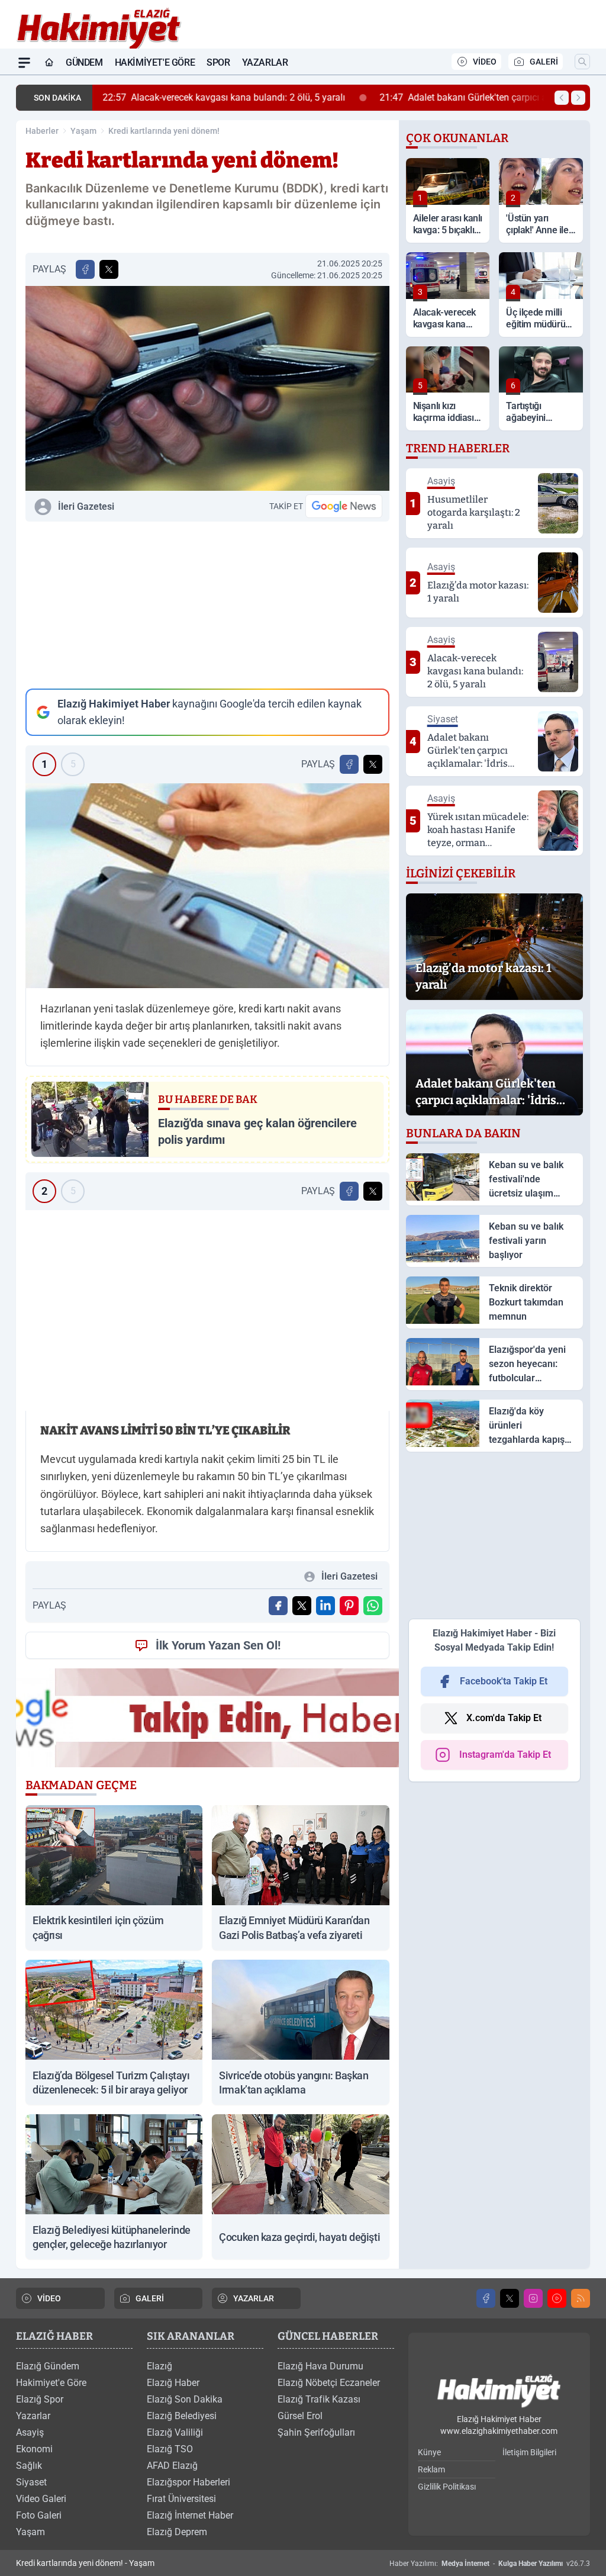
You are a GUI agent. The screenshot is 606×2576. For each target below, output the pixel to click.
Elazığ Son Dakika (185, 2399)
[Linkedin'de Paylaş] (325, 1606)
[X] (510, 2298)
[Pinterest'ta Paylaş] (349, 1606)
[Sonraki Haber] (578, 98)
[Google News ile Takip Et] (344, 506)
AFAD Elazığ (172, 2466)
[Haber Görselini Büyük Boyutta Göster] (207, 388)
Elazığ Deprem (177, 2532)
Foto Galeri (39, 2515)
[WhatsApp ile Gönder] (373, 1606)
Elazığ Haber (173, 2383)
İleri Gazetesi (86, 506)
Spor (218, 62)
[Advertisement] (207, 605)
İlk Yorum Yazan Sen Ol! (218, 1645)
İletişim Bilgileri (529, 2452)
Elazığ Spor (40, 2399)
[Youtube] (557, 2298)
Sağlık (29, 2466)
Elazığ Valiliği (175, 2432)
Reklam (431, 2469)
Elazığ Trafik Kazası (319, 2399)
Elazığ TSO (170, 2449)
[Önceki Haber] (562, 98)
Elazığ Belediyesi (182, 2416)
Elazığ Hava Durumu (320, 2366)
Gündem (84, 62)
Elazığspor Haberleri (188, 2482)
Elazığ (159, 2366)
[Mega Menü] (24, 63)
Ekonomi (34, 2449)
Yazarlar (265, 62)
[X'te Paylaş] (109, 269)
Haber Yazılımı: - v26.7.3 (490, 2564)
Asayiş (30, 2432)
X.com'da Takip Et (504, 1718)
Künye (429, 2452)
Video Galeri (41, 2499)
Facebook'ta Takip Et (504, 1681)
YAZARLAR (254, 2298)
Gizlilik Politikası (447, 2487)
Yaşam (83, 131)
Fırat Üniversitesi (181, 2499)
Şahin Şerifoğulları (316, 2432)
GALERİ (544, 62)
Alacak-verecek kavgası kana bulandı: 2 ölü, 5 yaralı (223, 97)
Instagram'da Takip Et (505, 1755)
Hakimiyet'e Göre (155, 62)
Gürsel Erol (300, 2416)
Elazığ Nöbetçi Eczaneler (329, 2383)
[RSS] (581, 2298)
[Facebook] (486, 2298)
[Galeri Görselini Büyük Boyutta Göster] (207, 886)
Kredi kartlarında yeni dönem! (164, 131)
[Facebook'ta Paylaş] (85, 269)
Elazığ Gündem (48, 2366)
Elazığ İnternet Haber (190, 2515)
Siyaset (31, 2482)
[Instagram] (533, 2298)
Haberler (42, 131)
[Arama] (582, 62)
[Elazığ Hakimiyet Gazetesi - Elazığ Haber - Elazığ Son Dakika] (499, 2392)
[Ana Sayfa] (49, 63)
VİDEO (485, 62)
